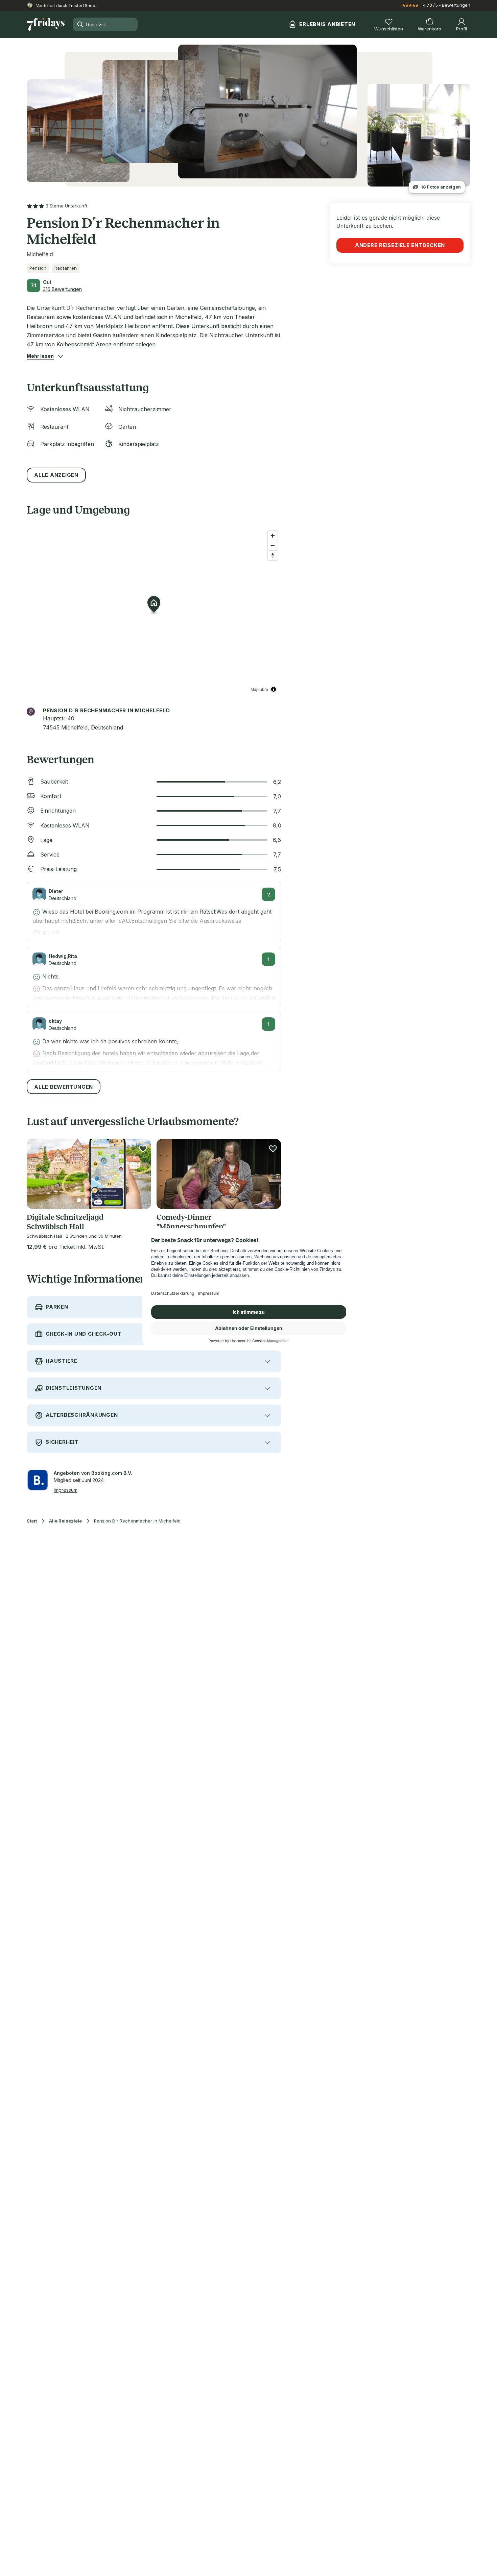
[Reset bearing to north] (273, 555)
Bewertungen (456, 5)
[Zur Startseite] (46, 24)
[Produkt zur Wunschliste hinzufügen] (143, 1148)
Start (32, 1521)
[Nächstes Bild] (140, 1174)
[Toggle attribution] (274, 689)
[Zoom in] (273, 536)
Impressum (66, 1490)
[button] (40, 356)
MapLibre (259, 689)
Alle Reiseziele (65, 1521)
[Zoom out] (273, 546)
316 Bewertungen (62, 289)
